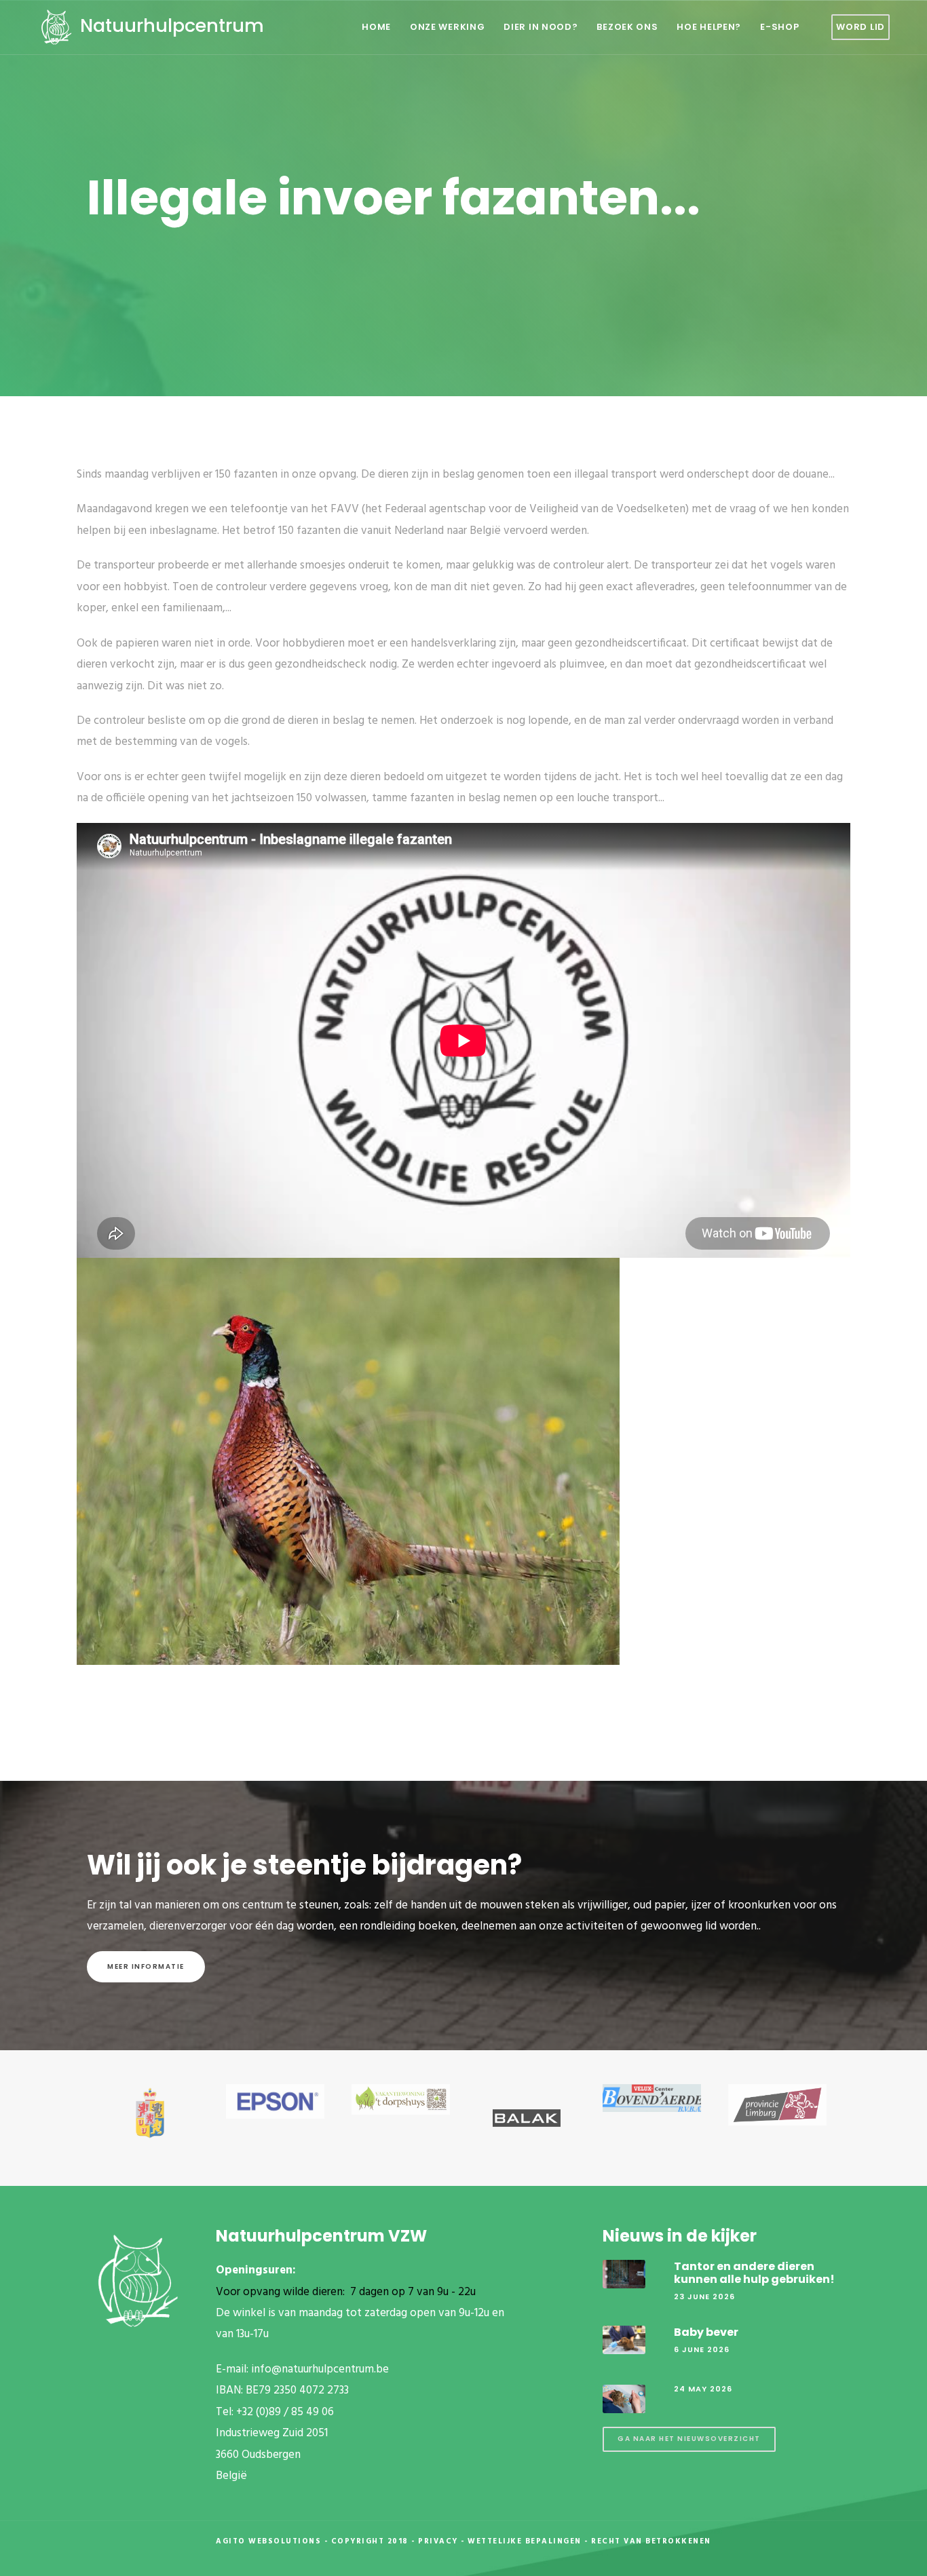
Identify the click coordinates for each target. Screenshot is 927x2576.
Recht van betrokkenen (651, 2541)
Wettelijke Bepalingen (525, 2541)
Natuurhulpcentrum (170, 25)
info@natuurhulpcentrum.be (320, 2369)
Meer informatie (146, 1966)
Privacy (438, 2541)
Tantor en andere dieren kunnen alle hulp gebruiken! (754, 2273)
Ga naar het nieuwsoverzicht (689, 2439)
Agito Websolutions (268, 2541)
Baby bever (706, 2332)
